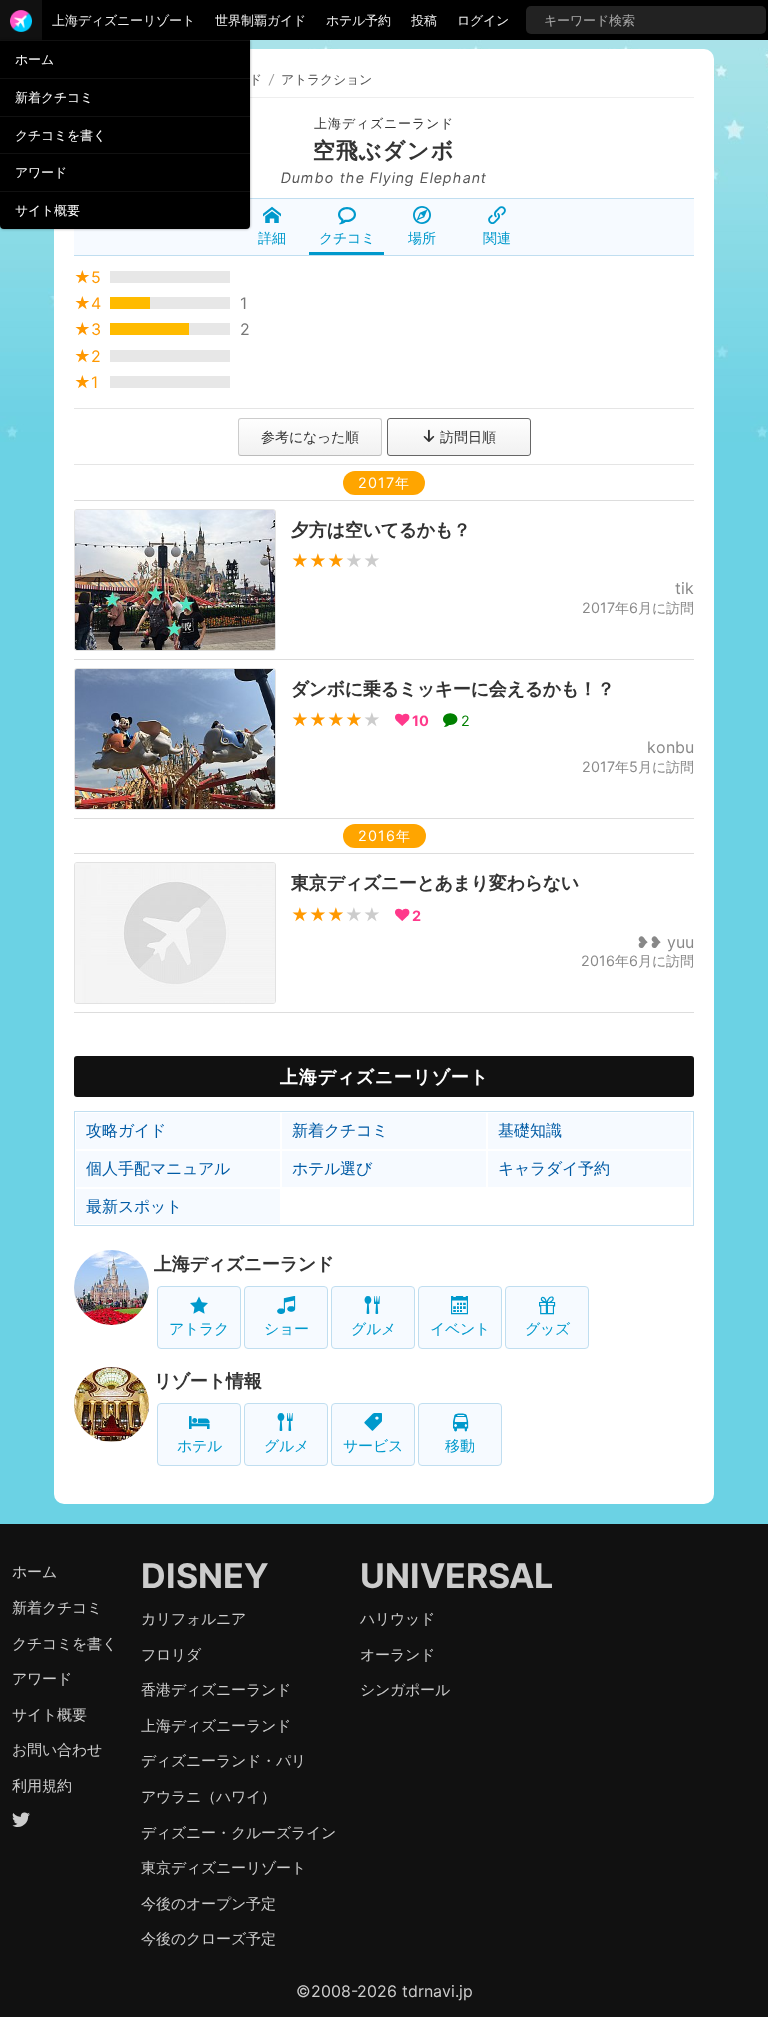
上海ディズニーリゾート (123, 20)
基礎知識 (530, 1130)
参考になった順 (310, 436)
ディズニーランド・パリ (223, 1760)
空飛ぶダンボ (384, 150)
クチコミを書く (60, 135)
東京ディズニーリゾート (223, 1867)
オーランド (397, 1654)
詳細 (272, 237)
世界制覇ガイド (260, 20)
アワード (41, 172)
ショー (286, 1328)
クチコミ (347, 237)
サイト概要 (47, 210)
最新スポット (134, 1206)
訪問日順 (466, 436)
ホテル (199, 1445)
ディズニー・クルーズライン (238, 1832)
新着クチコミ (54, 97)
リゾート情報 (208, 1380)
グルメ (373, 1328)
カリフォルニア (193, 1618)
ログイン (483, 20)
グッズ (547, 1328)
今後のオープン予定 (208, 1903)
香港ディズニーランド (216, 1689)
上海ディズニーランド (384, 123)
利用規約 (42, 1785)
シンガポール (405, 1689)
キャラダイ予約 (554, 1168)
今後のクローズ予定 (208, 1938)
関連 (497, 237)
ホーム (34, 59)
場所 (422, 237)
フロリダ (171, 1654)
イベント (460, 1328)
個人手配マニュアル (158, 1168)
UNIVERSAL (456, 1575)
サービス (373, 1445)
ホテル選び (332, 1168)
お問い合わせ (57, 1749)
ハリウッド (397, 1618)
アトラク (199, 1328)
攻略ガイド (126, 1130)
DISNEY (205, 1575)
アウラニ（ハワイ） (208, 1796)
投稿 (424, 20)
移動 (460, 1445)
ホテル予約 (358, 20)
